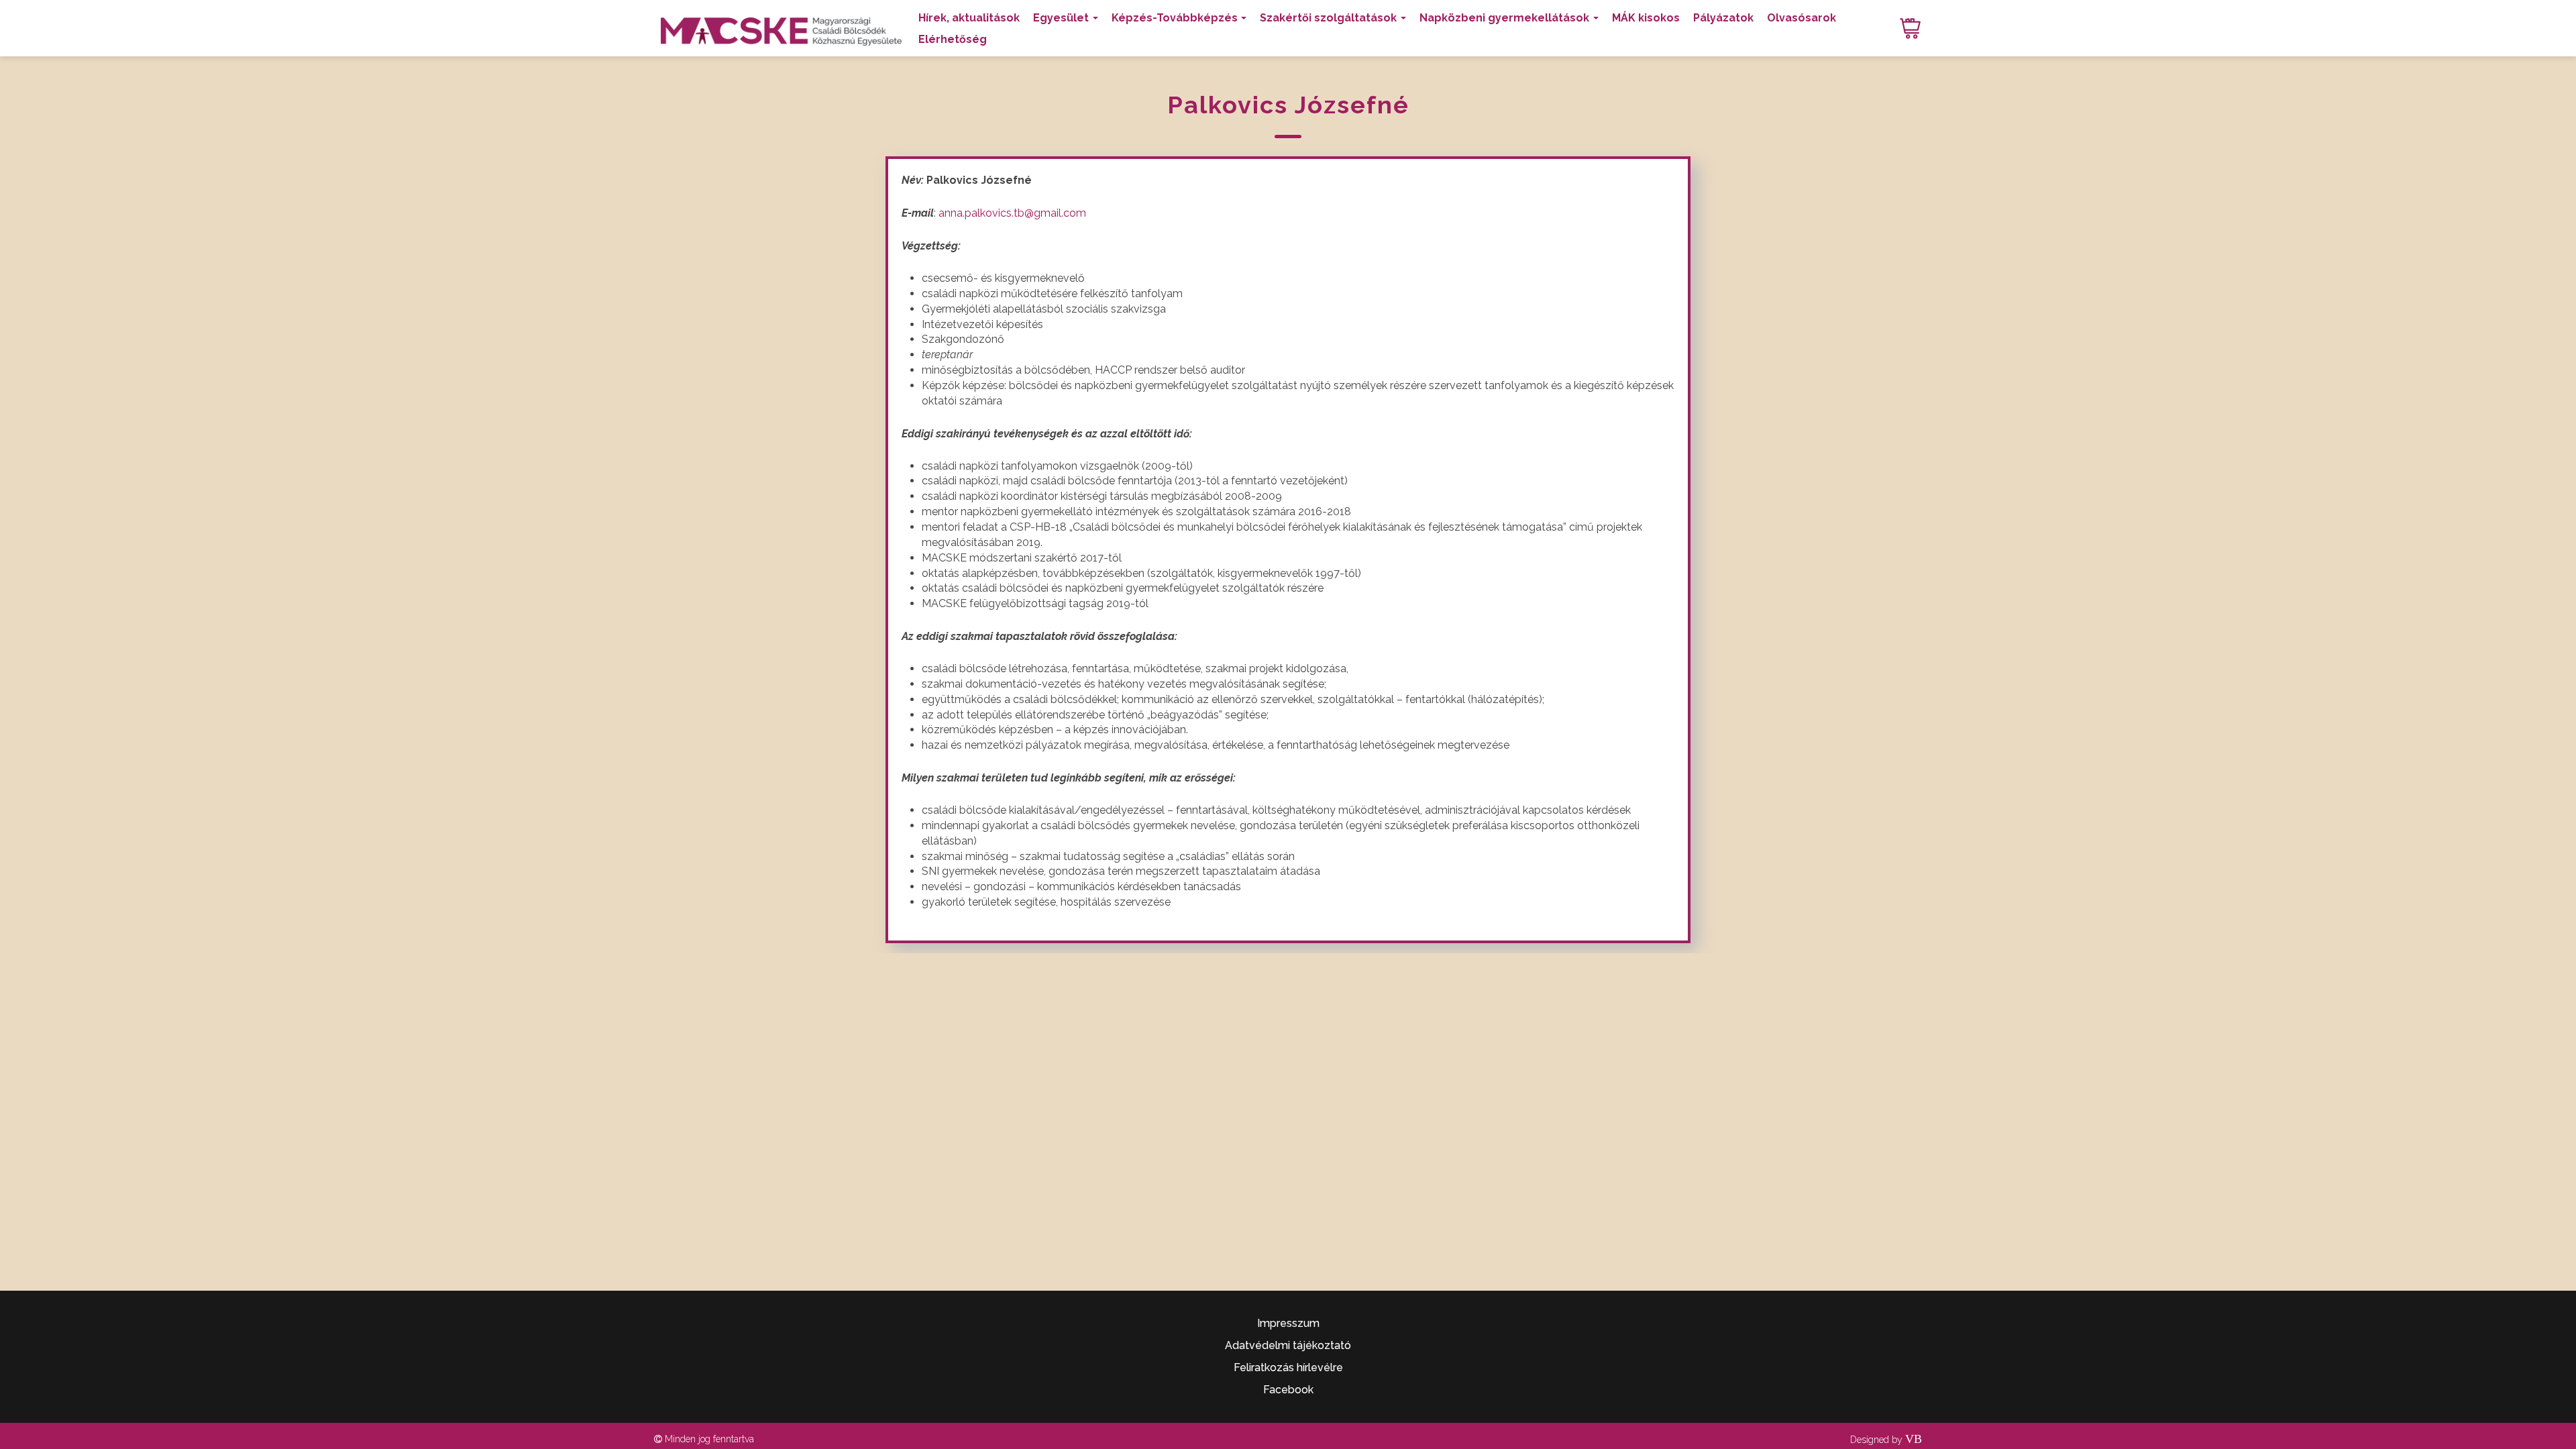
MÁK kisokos (1646, 18)
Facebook (1288, 1390)
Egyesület (1061, 18)
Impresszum (1288, 1323)
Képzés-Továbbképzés (1175, 18)
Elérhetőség (953, 39)
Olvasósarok (1802, 18)
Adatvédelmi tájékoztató (1288, 1345)
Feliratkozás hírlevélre (1288, 1367)
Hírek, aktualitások (969, 18)
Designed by (1886, 1440)
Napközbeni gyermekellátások (1504, 18)
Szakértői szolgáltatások (1328, 18)
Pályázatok (1723, 18)
